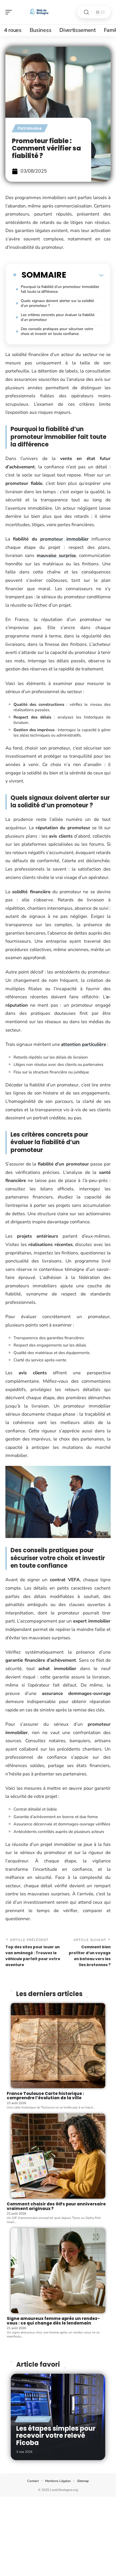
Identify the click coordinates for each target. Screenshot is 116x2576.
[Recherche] (86, 12)
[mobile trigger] (10, 12)
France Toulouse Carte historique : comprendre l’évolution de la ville (45, 2096)
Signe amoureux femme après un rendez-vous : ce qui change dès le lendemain (53, 2321)
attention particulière (83, 1044)
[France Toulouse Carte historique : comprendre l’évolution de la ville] (58, 2046)
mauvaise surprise (56, 555)
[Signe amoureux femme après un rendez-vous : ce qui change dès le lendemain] (58, 2271)
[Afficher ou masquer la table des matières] (85, 275)
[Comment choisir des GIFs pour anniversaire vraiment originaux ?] (58, 2156)
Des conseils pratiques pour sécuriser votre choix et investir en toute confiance (57, 331)
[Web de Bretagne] (39, 12)
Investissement (33, 2419)
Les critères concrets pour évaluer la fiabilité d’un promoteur (58, 317)
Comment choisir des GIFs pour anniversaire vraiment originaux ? (56, 2206)
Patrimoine (30, 128)
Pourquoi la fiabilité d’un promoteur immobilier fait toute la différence (60, 289)
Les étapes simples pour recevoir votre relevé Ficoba (56, 2436)
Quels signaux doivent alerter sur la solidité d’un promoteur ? (57, 303)
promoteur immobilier (64, 539)
